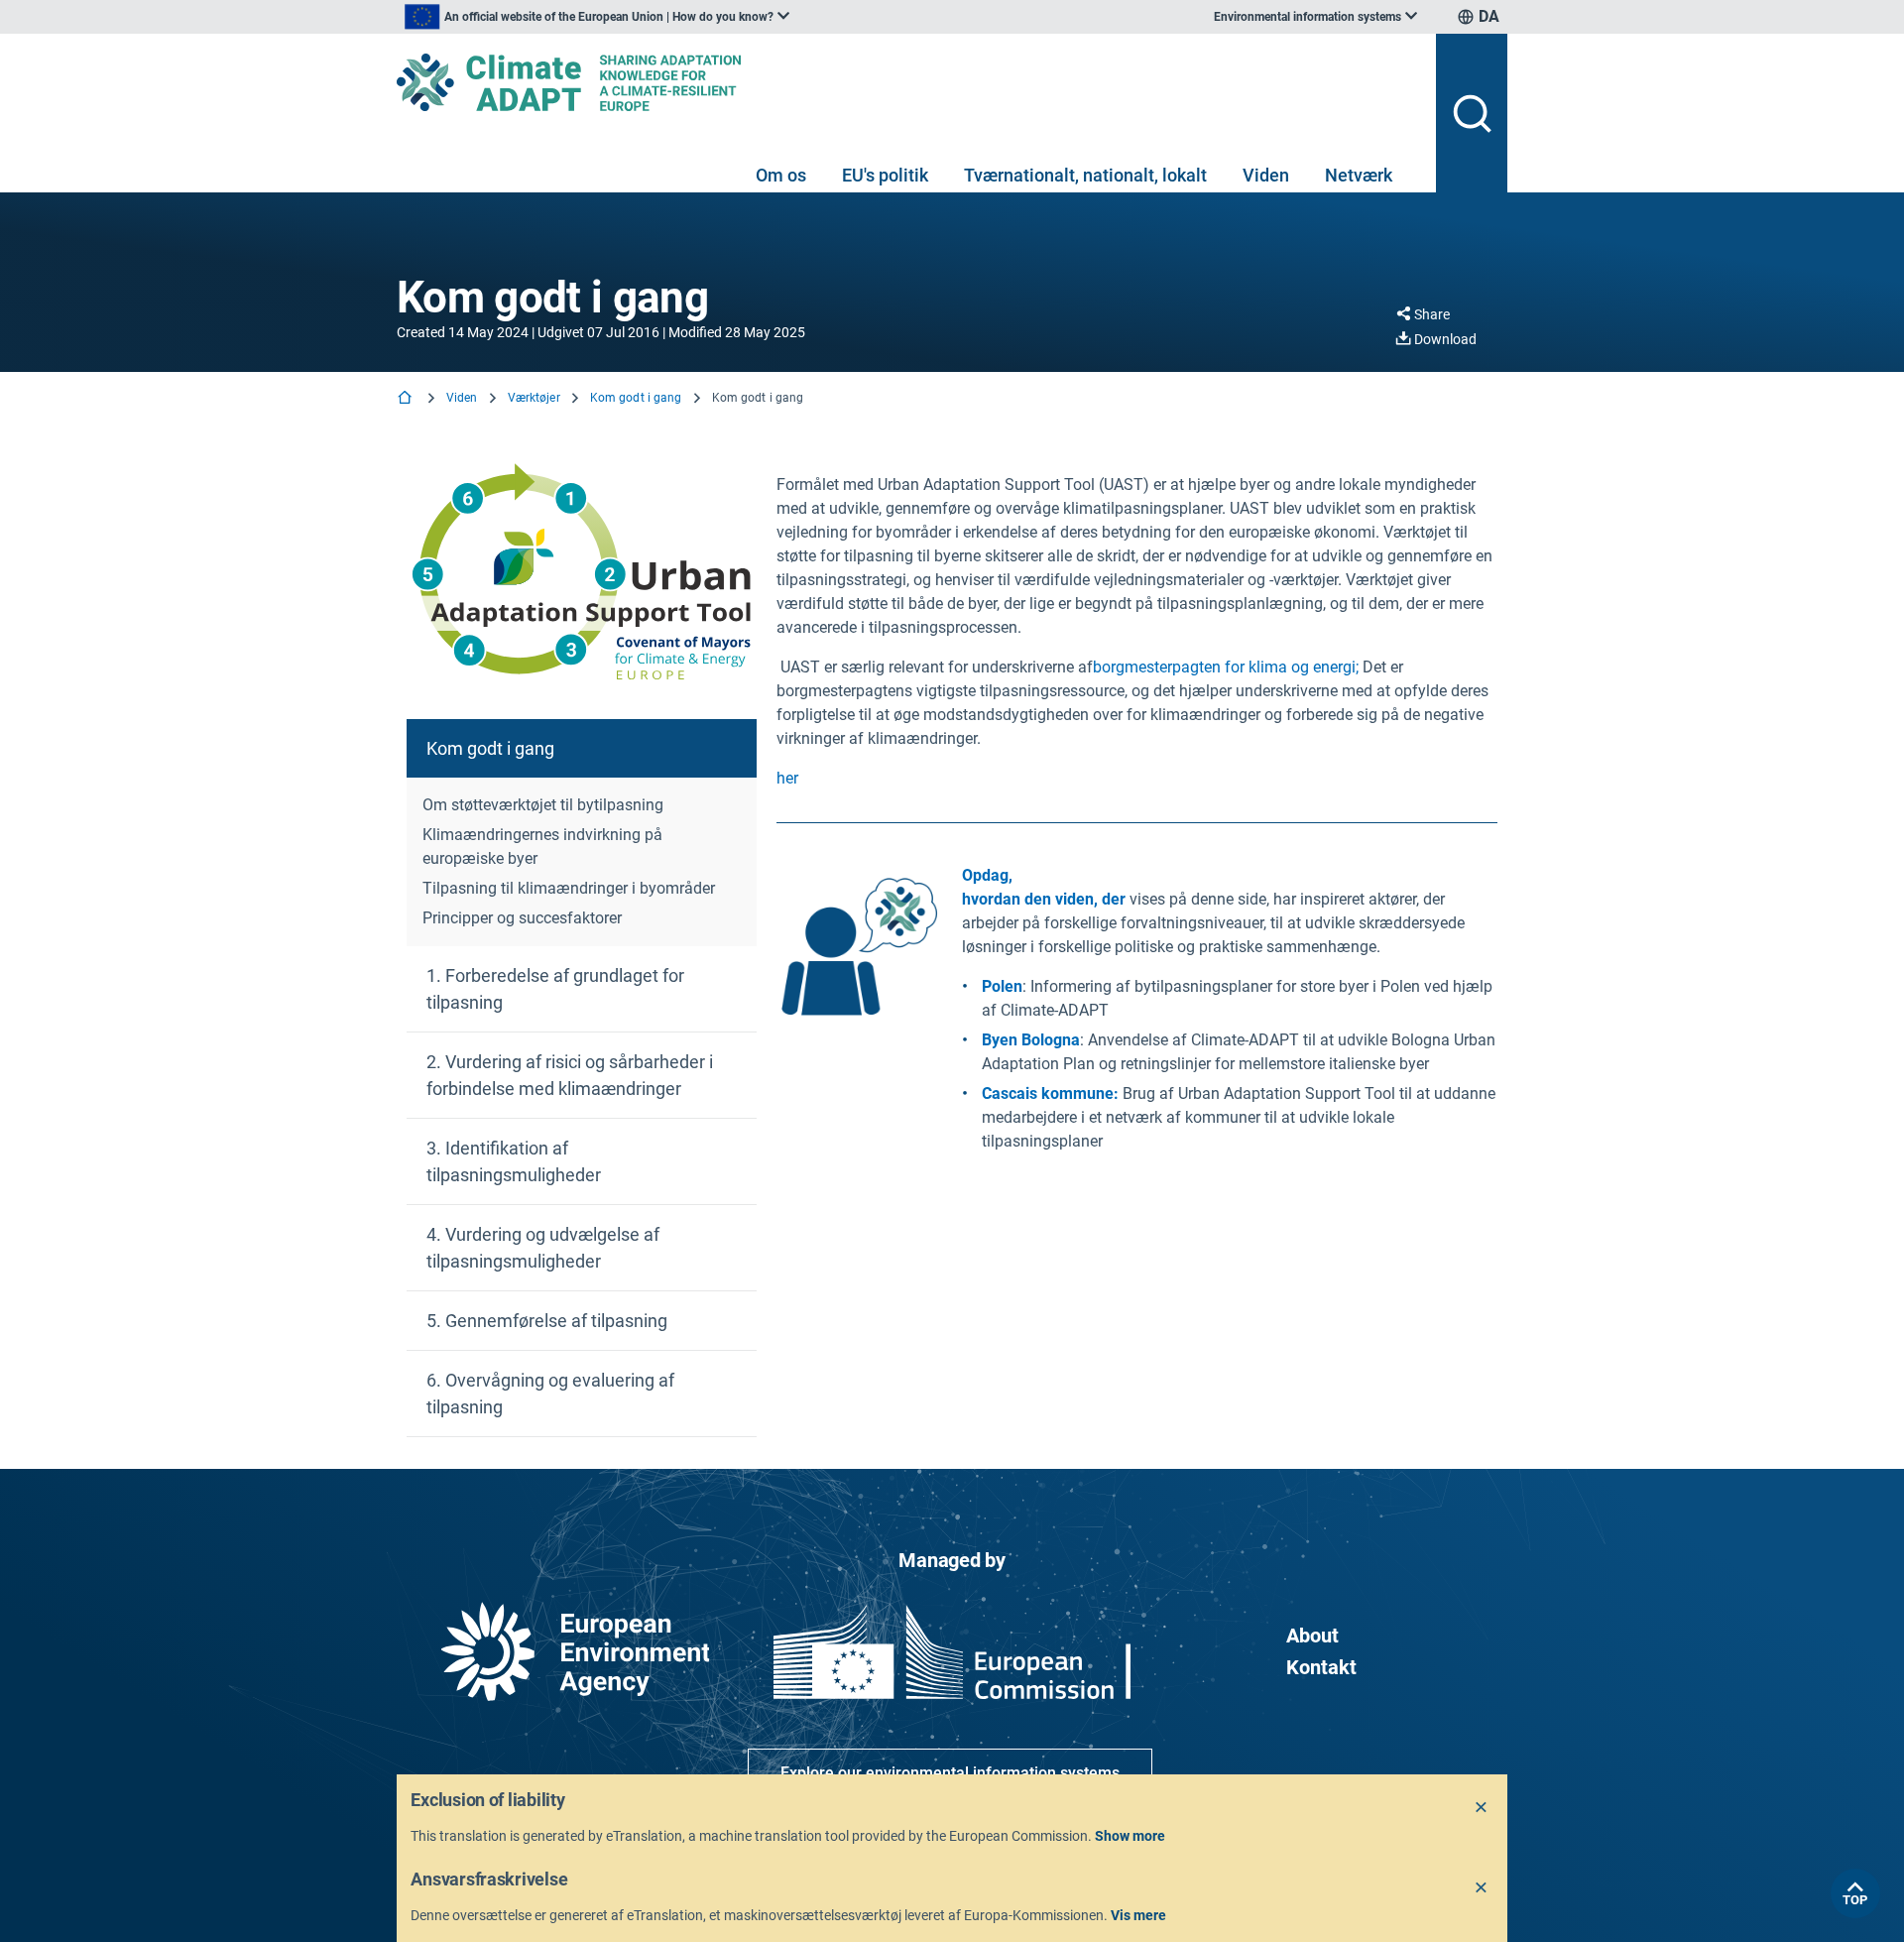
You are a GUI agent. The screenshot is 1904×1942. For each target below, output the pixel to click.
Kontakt (1321, 1667)
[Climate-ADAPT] (908, 82)
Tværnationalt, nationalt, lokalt (1085, 175)
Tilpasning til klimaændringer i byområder (569, 888)
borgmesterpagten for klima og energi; (1226, 667)
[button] (582, 748)
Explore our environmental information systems (950, 1773)
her (787, 778)
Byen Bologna (1031, 1040)
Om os (781, 175)
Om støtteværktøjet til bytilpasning (543, 805)
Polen (1002, 986)
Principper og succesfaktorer (522, 918)
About (1312, 1636)
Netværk (1359, 175)
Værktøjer (534, 398)
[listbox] (597, 17)
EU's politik (885, 175)
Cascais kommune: (1050, 1093)
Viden (1266, 175)
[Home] (407, 399)
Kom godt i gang (636, 398)
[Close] (1482, 1808)
